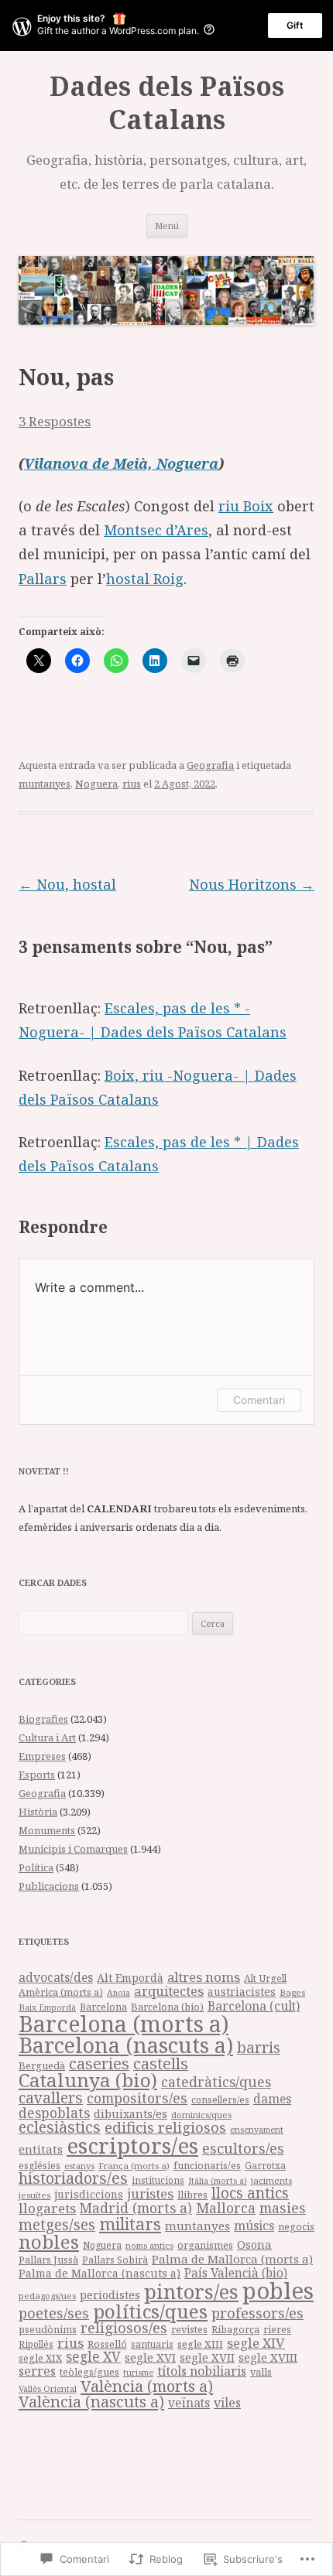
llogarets (47, 2208)
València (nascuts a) (91, 2401)
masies (283, 2208)
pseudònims (48, 2329)
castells (161, 2064)
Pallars (43, 579)
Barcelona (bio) (167, 2007)
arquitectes (169, 1991)
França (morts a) (134, 2166)
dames (272, 2099)
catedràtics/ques (216, 2082)
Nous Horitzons (252, 884)
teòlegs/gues (89, 2372)
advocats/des (56, 1977)
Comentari (259, 1400)
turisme (138, 2372)
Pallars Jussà (48, 2260)
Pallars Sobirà (115, 2260)
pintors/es (191, 2291)
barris (259, 2048)
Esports (37, 1775)
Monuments (47, 1830)
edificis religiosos (165, 2127)
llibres (192, 2195)
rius (132, 784)
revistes (189, 2329)
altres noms (204, 1977)
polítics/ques (150, 2311)
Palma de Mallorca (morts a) (232, 2259)
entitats (41, 2149)
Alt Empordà (130, 1978)
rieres (277, 2330)
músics (254, 2226)
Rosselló (107, 2344)
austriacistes (242, 1992)
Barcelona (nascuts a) (126, 2045)
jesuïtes (34, 2195)
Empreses (42, 1756)
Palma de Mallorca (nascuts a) (100, 2273)
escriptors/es (132, 2145)
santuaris (152, 2344)
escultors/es (243, 2148)
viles (227, 2403)
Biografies (43, 1719)
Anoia (118, 1993)
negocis (296, 2227)
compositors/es (137, 2098)
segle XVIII (268, 2357)
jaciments (271, 2180)
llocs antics (250, 2193)
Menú (167, 225)
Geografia (210, 765)
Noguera (96, 784)
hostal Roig (145, 579)
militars (130, 2224)
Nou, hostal (67, 884)
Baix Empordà (47, 2007)
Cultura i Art (47, 1737)
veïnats (189, 2403)
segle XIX (40, 2358)
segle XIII (200, 2344)
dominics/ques (201, 2115)
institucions (158, 2180)
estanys (79, 2166)
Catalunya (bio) (88, 2080)
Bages (292, 1992)
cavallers (51, 2098)
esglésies (39, 2166)
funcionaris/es (207, 2166)
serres (37, 2371)
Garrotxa (265, 2165)
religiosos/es (124, 2327)
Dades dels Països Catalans (167, 103)
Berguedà (42, 2065)
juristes (150, 2193)
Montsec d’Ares (156, 530)
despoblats (54, 2113)
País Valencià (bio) (236, 2273)
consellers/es (220, 2100)
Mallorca (226, 2208)
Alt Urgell (265, 1978)
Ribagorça (235, 2330)
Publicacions (49, 1886)
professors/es (257, 2313)
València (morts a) (147, 2386)
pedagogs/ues (47, 2296)
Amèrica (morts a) (61, 1992)
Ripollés (36, 2344)
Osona (254, 2244)
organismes (205, 2245)
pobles (278, 2291)
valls (261, 2372)
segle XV (93, 2357)
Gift (295, 25)
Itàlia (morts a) (218, 2181)
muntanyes (45, 784)
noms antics (149, 2245)
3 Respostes (55, 421)
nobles (49, 2241)
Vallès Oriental (48, 2388)
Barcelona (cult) (254, 2006)
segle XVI (150, 2357)
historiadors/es (73, 2178)
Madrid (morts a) (136, 2208)
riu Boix (246, 506)
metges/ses (57, 2224)
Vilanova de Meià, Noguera (121, 463)
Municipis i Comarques (73, 1849)
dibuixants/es (130, 2114)
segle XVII (207, 2357)
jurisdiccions (89, 2194)
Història (38, 1812)
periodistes (110, 2295)
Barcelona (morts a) (124, 2024)
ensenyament (257, 2129)
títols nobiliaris (202, 2371)
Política (36, 1867)
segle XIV (256, 2343)
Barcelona (103, 2007)
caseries (99, 2064)
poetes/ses (54, 2313)
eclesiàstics (60, 2127)
